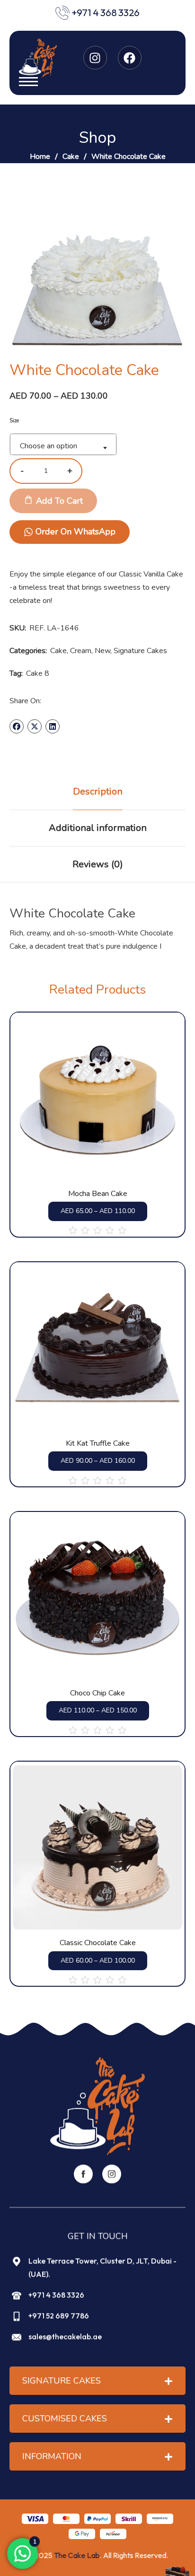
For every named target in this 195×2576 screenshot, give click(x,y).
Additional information (98, 828)
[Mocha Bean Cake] (97, 1098)
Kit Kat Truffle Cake (98, 1444)
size (14, 421)
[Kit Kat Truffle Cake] (97, 1348)
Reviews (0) (98, 864)
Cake (71, 157)
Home (40, 157)
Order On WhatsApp (75, 532)
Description (98, 791)
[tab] (97, 792)
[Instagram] (95, 58)
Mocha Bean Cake (98, 1194)
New (102, 651)
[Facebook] (130, 58)
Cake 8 (38, 673)
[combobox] (63, 444)
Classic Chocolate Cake (98, 1943)
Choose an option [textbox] (49, 446)
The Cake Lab (77, 2555)
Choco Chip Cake (97, 1693)
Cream (81, 651)
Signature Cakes (140, 651)
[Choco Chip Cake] (97, 1598)
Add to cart (59, 501)
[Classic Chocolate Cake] (97, 1847)
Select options (112, 1154)
